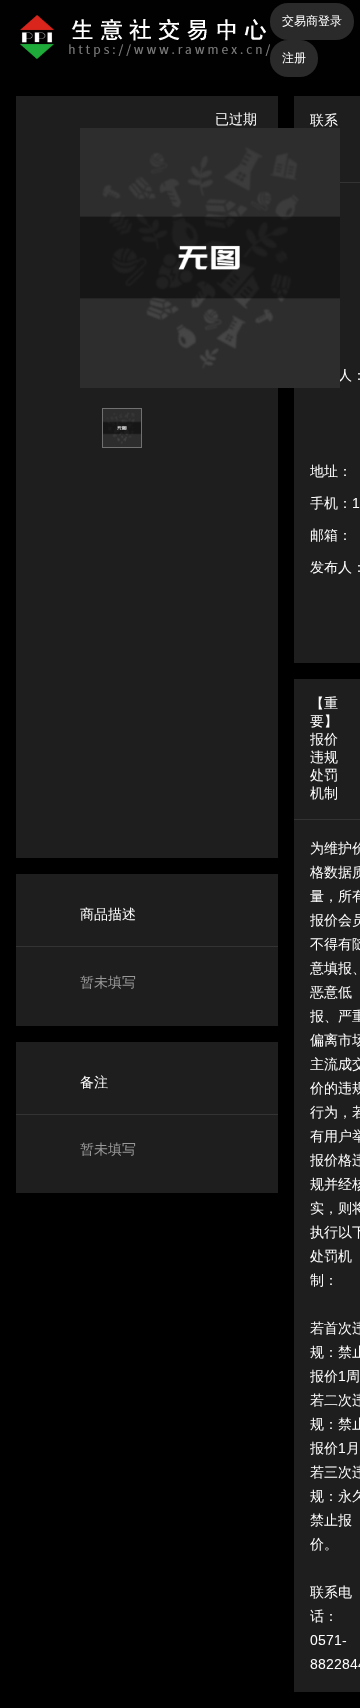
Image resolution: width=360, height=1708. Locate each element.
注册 (294, 58)
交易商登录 (312, 21)
